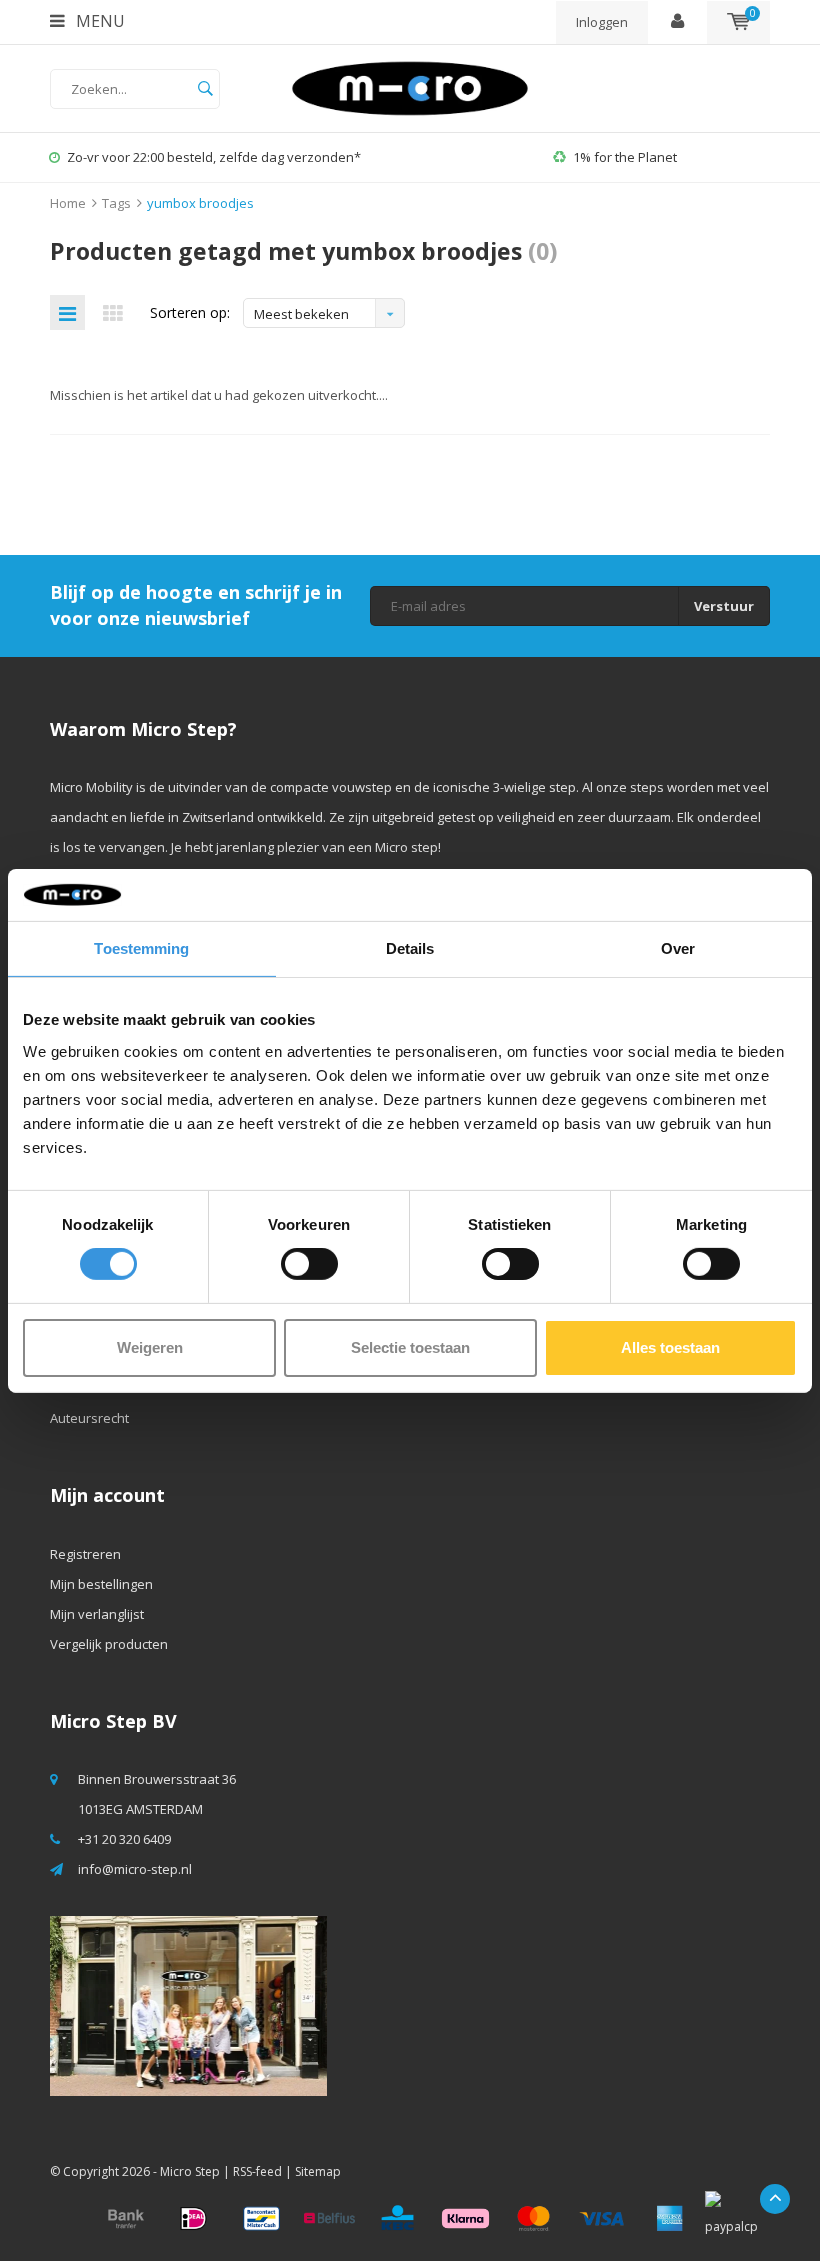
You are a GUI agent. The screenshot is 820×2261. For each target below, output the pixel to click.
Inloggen (602, 22)
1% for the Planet (625, 157)
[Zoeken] (205, 89)
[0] (738, 22)
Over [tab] (678, 948)
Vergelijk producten (109, 1644)
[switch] (309, 1264)
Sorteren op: (190, 312)
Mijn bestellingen (101, 1584)
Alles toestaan (670, 1347)
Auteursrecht (89, 1418)
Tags (116, 203)
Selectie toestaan (410, 1347)
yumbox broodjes (200, 203)
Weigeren (150, 1347)
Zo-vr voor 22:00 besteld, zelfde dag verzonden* (214, 157)
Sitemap (318, 2171)
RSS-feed (257, 2171)
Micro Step (190, 2171)
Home (68, 203)
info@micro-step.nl (135, 1869)
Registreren (85, 1554)
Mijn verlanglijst (97, 1614)
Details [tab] (410, 948)
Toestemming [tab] (141, 948)
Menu (98, 21)
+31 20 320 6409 (124, 1839)
